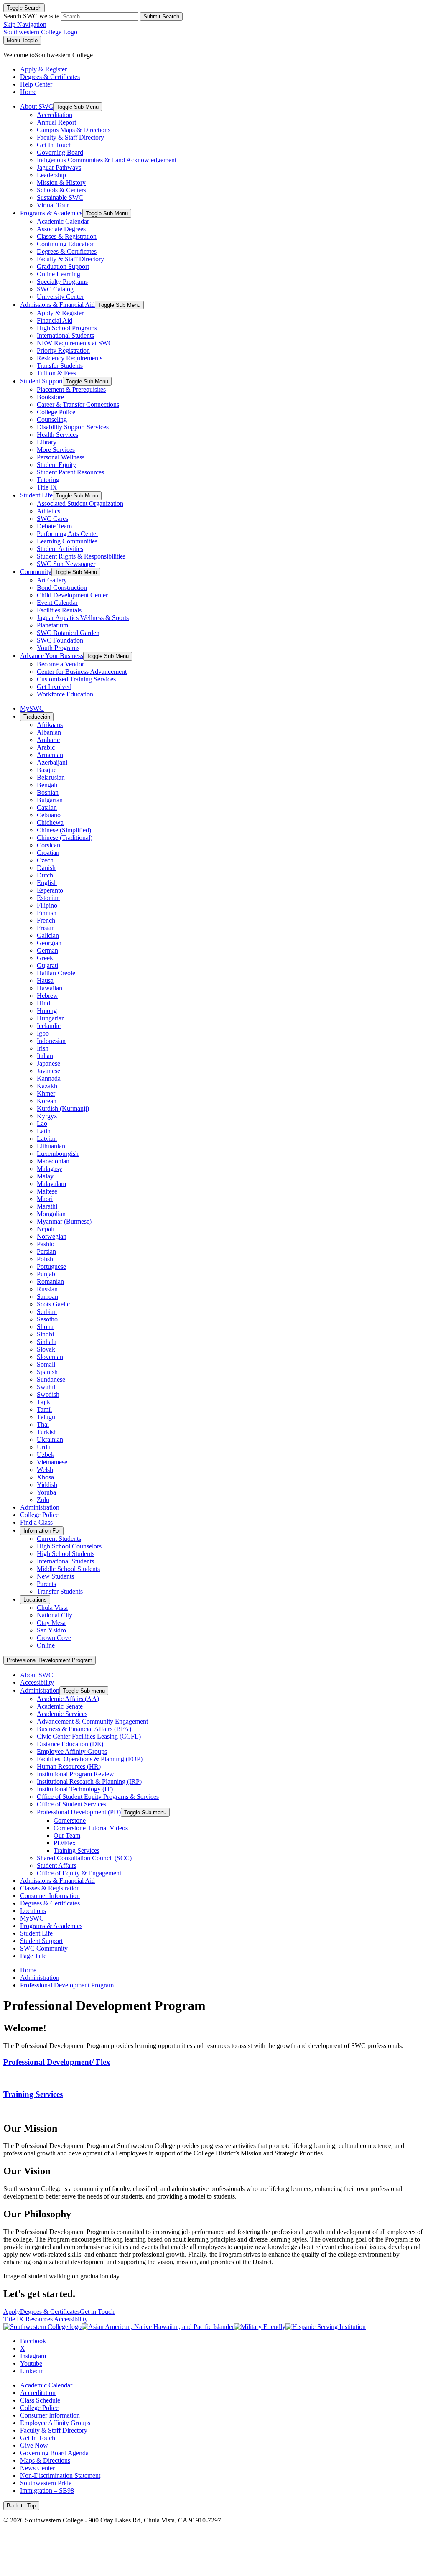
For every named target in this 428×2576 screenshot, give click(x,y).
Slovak (46, 1349)
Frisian (46, 928)
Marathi (47, 1206)
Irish (43, 1048)
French (46, 920)
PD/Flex (65, 1843)
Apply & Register (60, 313)
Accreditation (55, 115)
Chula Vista (52, 1608)
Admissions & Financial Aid (57, 305)
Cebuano (49, 815)
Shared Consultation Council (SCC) (84, 1858)
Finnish (47, 913)
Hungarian (51, 1018)
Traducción (37, 717)
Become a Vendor (60, 664)
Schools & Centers (61, 190)
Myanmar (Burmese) (64, 1221)
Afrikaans (50, 725)
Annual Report (56, 122)
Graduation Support (63, 267)
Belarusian (51, 777)
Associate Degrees (61, 229)
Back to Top (21, 2506)
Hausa (45, 981)
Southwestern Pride (46, 2483)
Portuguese (51, 1266)
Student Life (36, 495)
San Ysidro (51, 1630)
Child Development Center (72, 595)
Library (47, 442)
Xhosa (45, 1477)
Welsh (45, 1470)
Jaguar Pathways (59, 167)
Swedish (48, 1394)
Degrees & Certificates (67, 251)
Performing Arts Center (68, 534)
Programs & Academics (51, 213)
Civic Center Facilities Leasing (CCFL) (89, 1736)
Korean (47, 1101)
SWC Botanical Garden (68, 633)
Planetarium (52, 625)
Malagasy (50, 1169)
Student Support (41, 381)
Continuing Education (66, 244)
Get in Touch (97, 2312)
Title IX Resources (29, 2319)
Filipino (47, 905)
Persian (46, 1251)
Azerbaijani (52, 762)
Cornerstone (70, 1820)
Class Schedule (40, 2400)
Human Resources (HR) (69, 1766)
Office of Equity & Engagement (79, 1873)
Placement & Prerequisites (71, 389)
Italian (45, 1056)
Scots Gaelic (53, 1304)
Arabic (46, 747)
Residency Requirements (70, 358)
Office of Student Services (71, 1804)
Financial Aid (55, 320)
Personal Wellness (61, 457)
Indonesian (51, 1041)
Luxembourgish (58, 1154)
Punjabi (47, 1274)
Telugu (46, 1417)
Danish (46, 868)
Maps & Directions (45, 2460)
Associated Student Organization (80, 504)
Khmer (46, 1093)
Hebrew (47, 996)
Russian (47, 1289)
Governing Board (60, 152)
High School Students (66, 1554)
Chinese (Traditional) (65, 838)
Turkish (47, 1432)
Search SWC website (31, 16)
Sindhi (45, 1334)
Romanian (50, 1282)
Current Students (59, 1539)
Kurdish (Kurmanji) (63, 1108)
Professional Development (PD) (79, 1812)
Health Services (57, 435)
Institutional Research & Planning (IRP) (89, 1782)
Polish (45, 1259)
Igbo (43, 1033)
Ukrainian (50, 1440)
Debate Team (54, 526)
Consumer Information (50, 1896)
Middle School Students (68, 1569)
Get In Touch (54, 145)
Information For (42, 1531)
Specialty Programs (62, 282)
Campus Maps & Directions (74, 130)
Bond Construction (62, 588)
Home (28, 1970)
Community (36, 572)
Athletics (48, 511)
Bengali (47, 785)
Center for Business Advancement (82, 672)
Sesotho (47, 1319)
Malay (45, 1176)
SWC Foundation (60, 640)
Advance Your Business (52, 656)
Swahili (47, 1387)
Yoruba (46, 1492)
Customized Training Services (76, 679)
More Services (56, 450)
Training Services (76, 1850)
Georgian (49, 943)
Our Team (67, 1835)
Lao (42, 1123)
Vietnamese (52, 1462)
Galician (48, 935)
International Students (65, 335)
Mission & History (61, 182)
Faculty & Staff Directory (70, 137)
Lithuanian (51, 1146)
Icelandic (49, 1026)
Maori (45, 1199)
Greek (45, 958)
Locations (35, 1600)
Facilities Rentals (59, 610)
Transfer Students (60, 366)
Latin (44, 1131)
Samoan (47, 1297)
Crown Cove (54, 1638)
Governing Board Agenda (54, 2453)
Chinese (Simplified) (64, 830)
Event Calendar (57, 603)
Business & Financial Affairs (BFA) (84, 1729)
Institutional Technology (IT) (75, 1789)
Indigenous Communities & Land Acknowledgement (107, 160)
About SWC (37, 106)
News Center (37, 2468)
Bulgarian (50, 800)
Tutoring (48, 480)
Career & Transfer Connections (78, 404)
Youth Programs (58, 648)
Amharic (48, 740)
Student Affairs (57, 1866)
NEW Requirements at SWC (75, 343)
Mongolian (51, 1214)
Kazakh (47, 1086)
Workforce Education (65, 694)
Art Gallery (52, 580)
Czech (45, 860)
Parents (46, 1584)
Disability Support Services (73, 427)
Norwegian (52, 1236)
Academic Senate (60, 1706)
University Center (60, 297)
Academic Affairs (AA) (68, 1699)
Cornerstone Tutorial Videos (91, 1828)
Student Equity (56, 465)
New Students (55, 1576)
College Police (56, 412)
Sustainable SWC (60, 198)
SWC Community (44, 1948)
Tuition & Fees (56, 373)
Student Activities (60, 549)
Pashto (46, 1244)
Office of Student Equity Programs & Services (98, 1797)
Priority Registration (63, 351)
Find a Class (36, 1522)
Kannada (49, 1078)
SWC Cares (52, 519)
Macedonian (53, 1161)
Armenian (50, 755)
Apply (12, 2312)
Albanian (49, 732)
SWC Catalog (55, 289)
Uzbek (46, 1455)
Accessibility (37, 1682)
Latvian (47, 1139)
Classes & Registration (67, 236)
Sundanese (51, 1379)
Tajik (43, 1402)
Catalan (47, 807)
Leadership (51, 175)
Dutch (45, 875)
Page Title (33, 1956)
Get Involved (54, 687)
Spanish (47, 1372)
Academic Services (62, 1714)
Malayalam (51, 1184)
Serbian (47, 1312)
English (47, 883)
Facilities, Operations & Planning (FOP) (90, 1759)
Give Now (34, 2445)
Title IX (47, 487)
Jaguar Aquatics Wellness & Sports (83, 618)
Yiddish (47, 1485)
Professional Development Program (50, 1660)
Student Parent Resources (70, 472)
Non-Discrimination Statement (60, 2475)
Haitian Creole (56, 973)
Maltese (47, 1191)
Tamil (44, 1409)
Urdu (44, 1447)
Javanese (48, 1071)
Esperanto (50, 890)
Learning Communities (67, 541)
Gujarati (47, 965)
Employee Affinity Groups (72, 1751)
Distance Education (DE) (70, 1744)
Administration (40, 1507)
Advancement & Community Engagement (92, 1721)
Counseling (52, 420)
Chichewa (50, 823)
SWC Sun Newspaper (66, 564)
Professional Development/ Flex (57, 2062)
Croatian (48, 853)
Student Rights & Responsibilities (81, 556)
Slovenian (50, 1357)
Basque (47, 770)
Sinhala (47, 1342)
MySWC (32, 708)
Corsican (48, 845)
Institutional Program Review (75, 1774)
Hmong (47, 1011)
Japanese (48, 1063)
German (47, 950)
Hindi (44, 1003)
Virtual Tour (53, 205)
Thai (43, 1424)
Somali (46, 1364)
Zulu (43, 1500)
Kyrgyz (47, 1116)
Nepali (46, 1229)
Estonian (48, 898)
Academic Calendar (63, 221)
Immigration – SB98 (47, 2491)
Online (46, 1645)
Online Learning (59, 274)
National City (55, 1615)
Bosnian (48, 792)
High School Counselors (69, 1546)
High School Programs (67, 328)
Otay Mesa (51, 1623)
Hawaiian (50, 988)
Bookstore (50, 397)
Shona (45, 1327)
